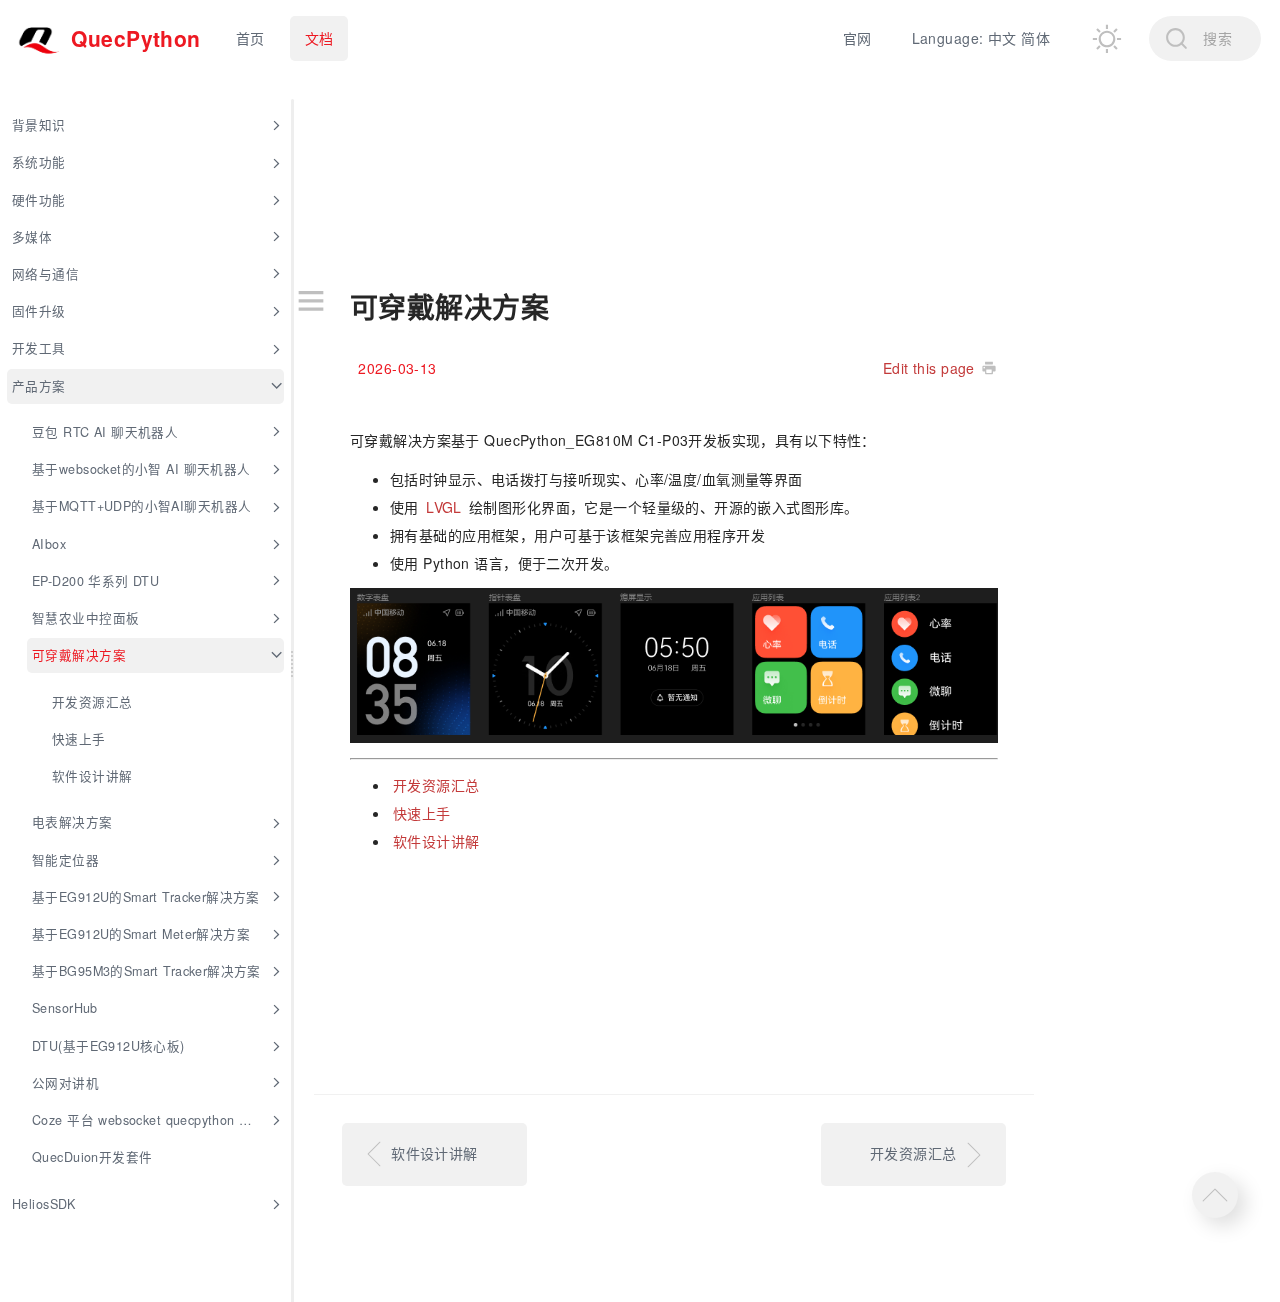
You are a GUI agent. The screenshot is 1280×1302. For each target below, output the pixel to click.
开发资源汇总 (436, 785)
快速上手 (422, 813)
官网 (857, 38)
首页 (250, 38)
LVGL (444, 507)
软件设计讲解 (436, 841)
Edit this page (929, 368)
